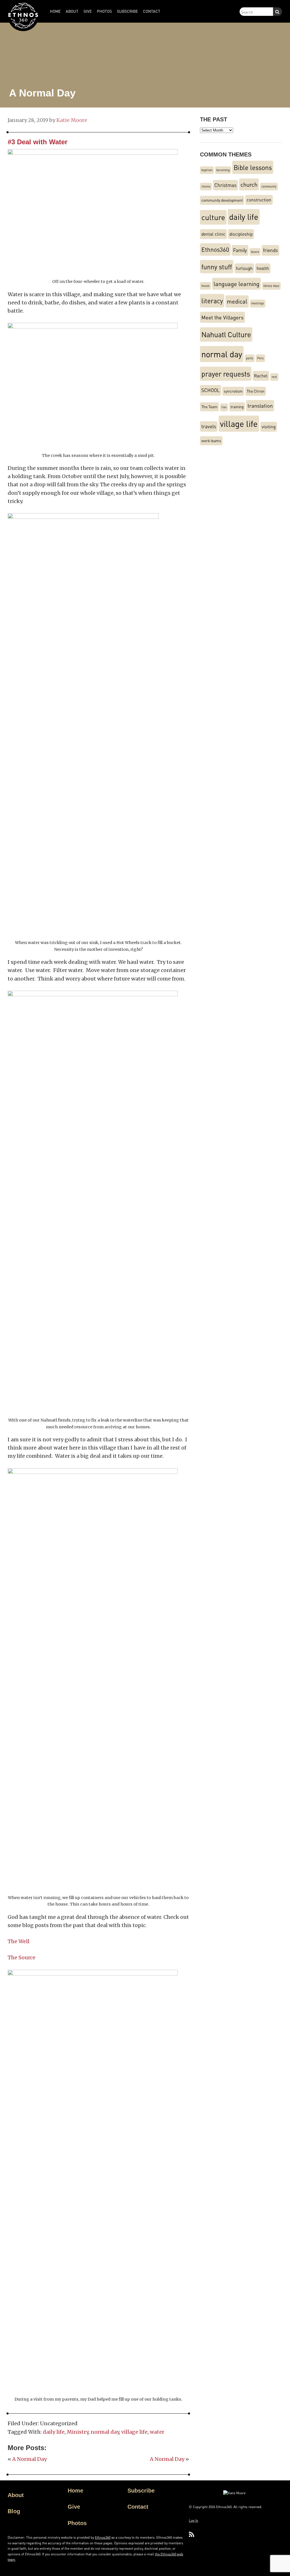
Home (75, 2491)
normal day (105, 2432)
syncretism (233, 391)
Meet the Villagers (222, 317)
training (237, 407)
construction (259, 200)
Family (240, 250)
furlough (244, 268)
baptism (207, 170)
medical (237, 301)
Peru (260, 358)
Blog (14, 2511)
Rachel (261, 376)
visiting (269, 427)
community (269, 186)
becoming (223, 170)
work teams (211, 441)
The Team (209, 407)
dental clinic (213, 234)
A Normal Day (29, 2459)
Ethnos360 (215, 249)
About (16, 2495)
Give (74, 2507)
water (157, 2432)
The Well (19, 1941)
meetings (258, 303)
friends (270, 250)
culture (213, 217)
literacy (212, 301)
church (249, 184)
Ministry (78, 2432)
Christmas (225, 185)
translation (260, 406)
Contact (138, 2507)
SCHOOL (211, 390)
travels (209, 426)
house (205, 286)
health (263, 268)
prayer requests (226, 374)
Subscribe (141, 2491)
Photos (77, 2523)
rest (274, 377)
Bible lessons (253, 167)
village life (134, 2432)
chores (206, 186)
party (250, 358)
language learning (236, 284)
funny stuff (217, 267)
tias (224, 407)
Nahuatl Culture (226, 334)
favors (255, 252)
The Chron (256, 391)
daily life (54, 2432)
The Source (22, 1957)
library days (271, 286)
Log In (194, 2520)
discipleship (241, 234)
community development (222, 200)
